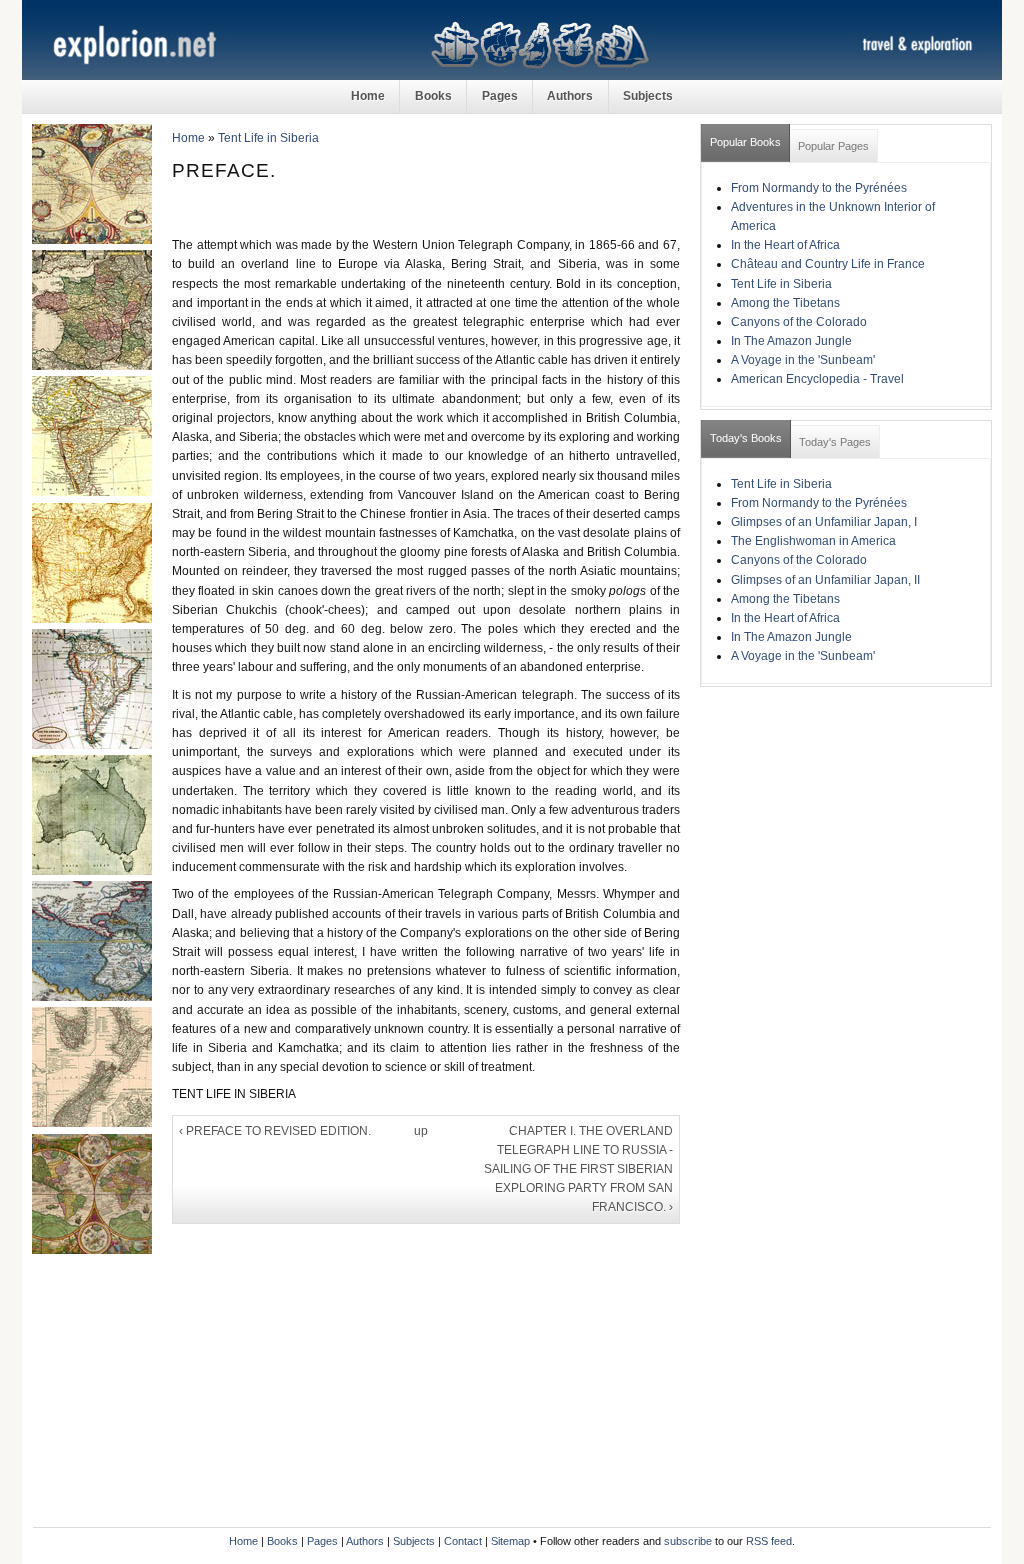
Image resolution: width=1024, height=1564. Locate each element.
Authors (570, 96)
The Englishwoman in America (813, 541)
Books (433, 96)
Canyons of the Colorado (799, 322)
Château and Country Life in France (828, 264)
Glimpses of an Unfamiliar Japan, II (825, 580)
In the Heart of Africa (785, 245)
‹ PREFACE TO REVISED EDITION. (275, 1131)
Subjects (648, 96)
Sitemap (510, 1541)
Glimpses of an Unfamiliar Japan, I (824, 522)
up (421, 1131)
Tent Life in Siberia (268, 138)
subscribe (688, 1541)
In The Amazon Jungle (791, 341)
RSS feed (769, 1541)
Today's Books (746, 438)
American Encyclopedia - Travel (817, 379)
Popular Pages (833, 146)
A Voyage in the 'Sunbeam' (803, 360)
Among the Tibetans (785, 303)
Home (368, 96)
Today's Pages (835, 442)
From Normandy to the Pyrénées (819, 188)
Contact (463, 1541)
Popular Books (745, 142)
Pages (500, 96)
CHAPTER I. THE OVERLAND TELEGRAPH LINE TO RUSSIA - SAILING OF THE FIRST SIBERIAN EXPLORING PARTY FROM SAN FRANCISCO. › (578, 1169)
